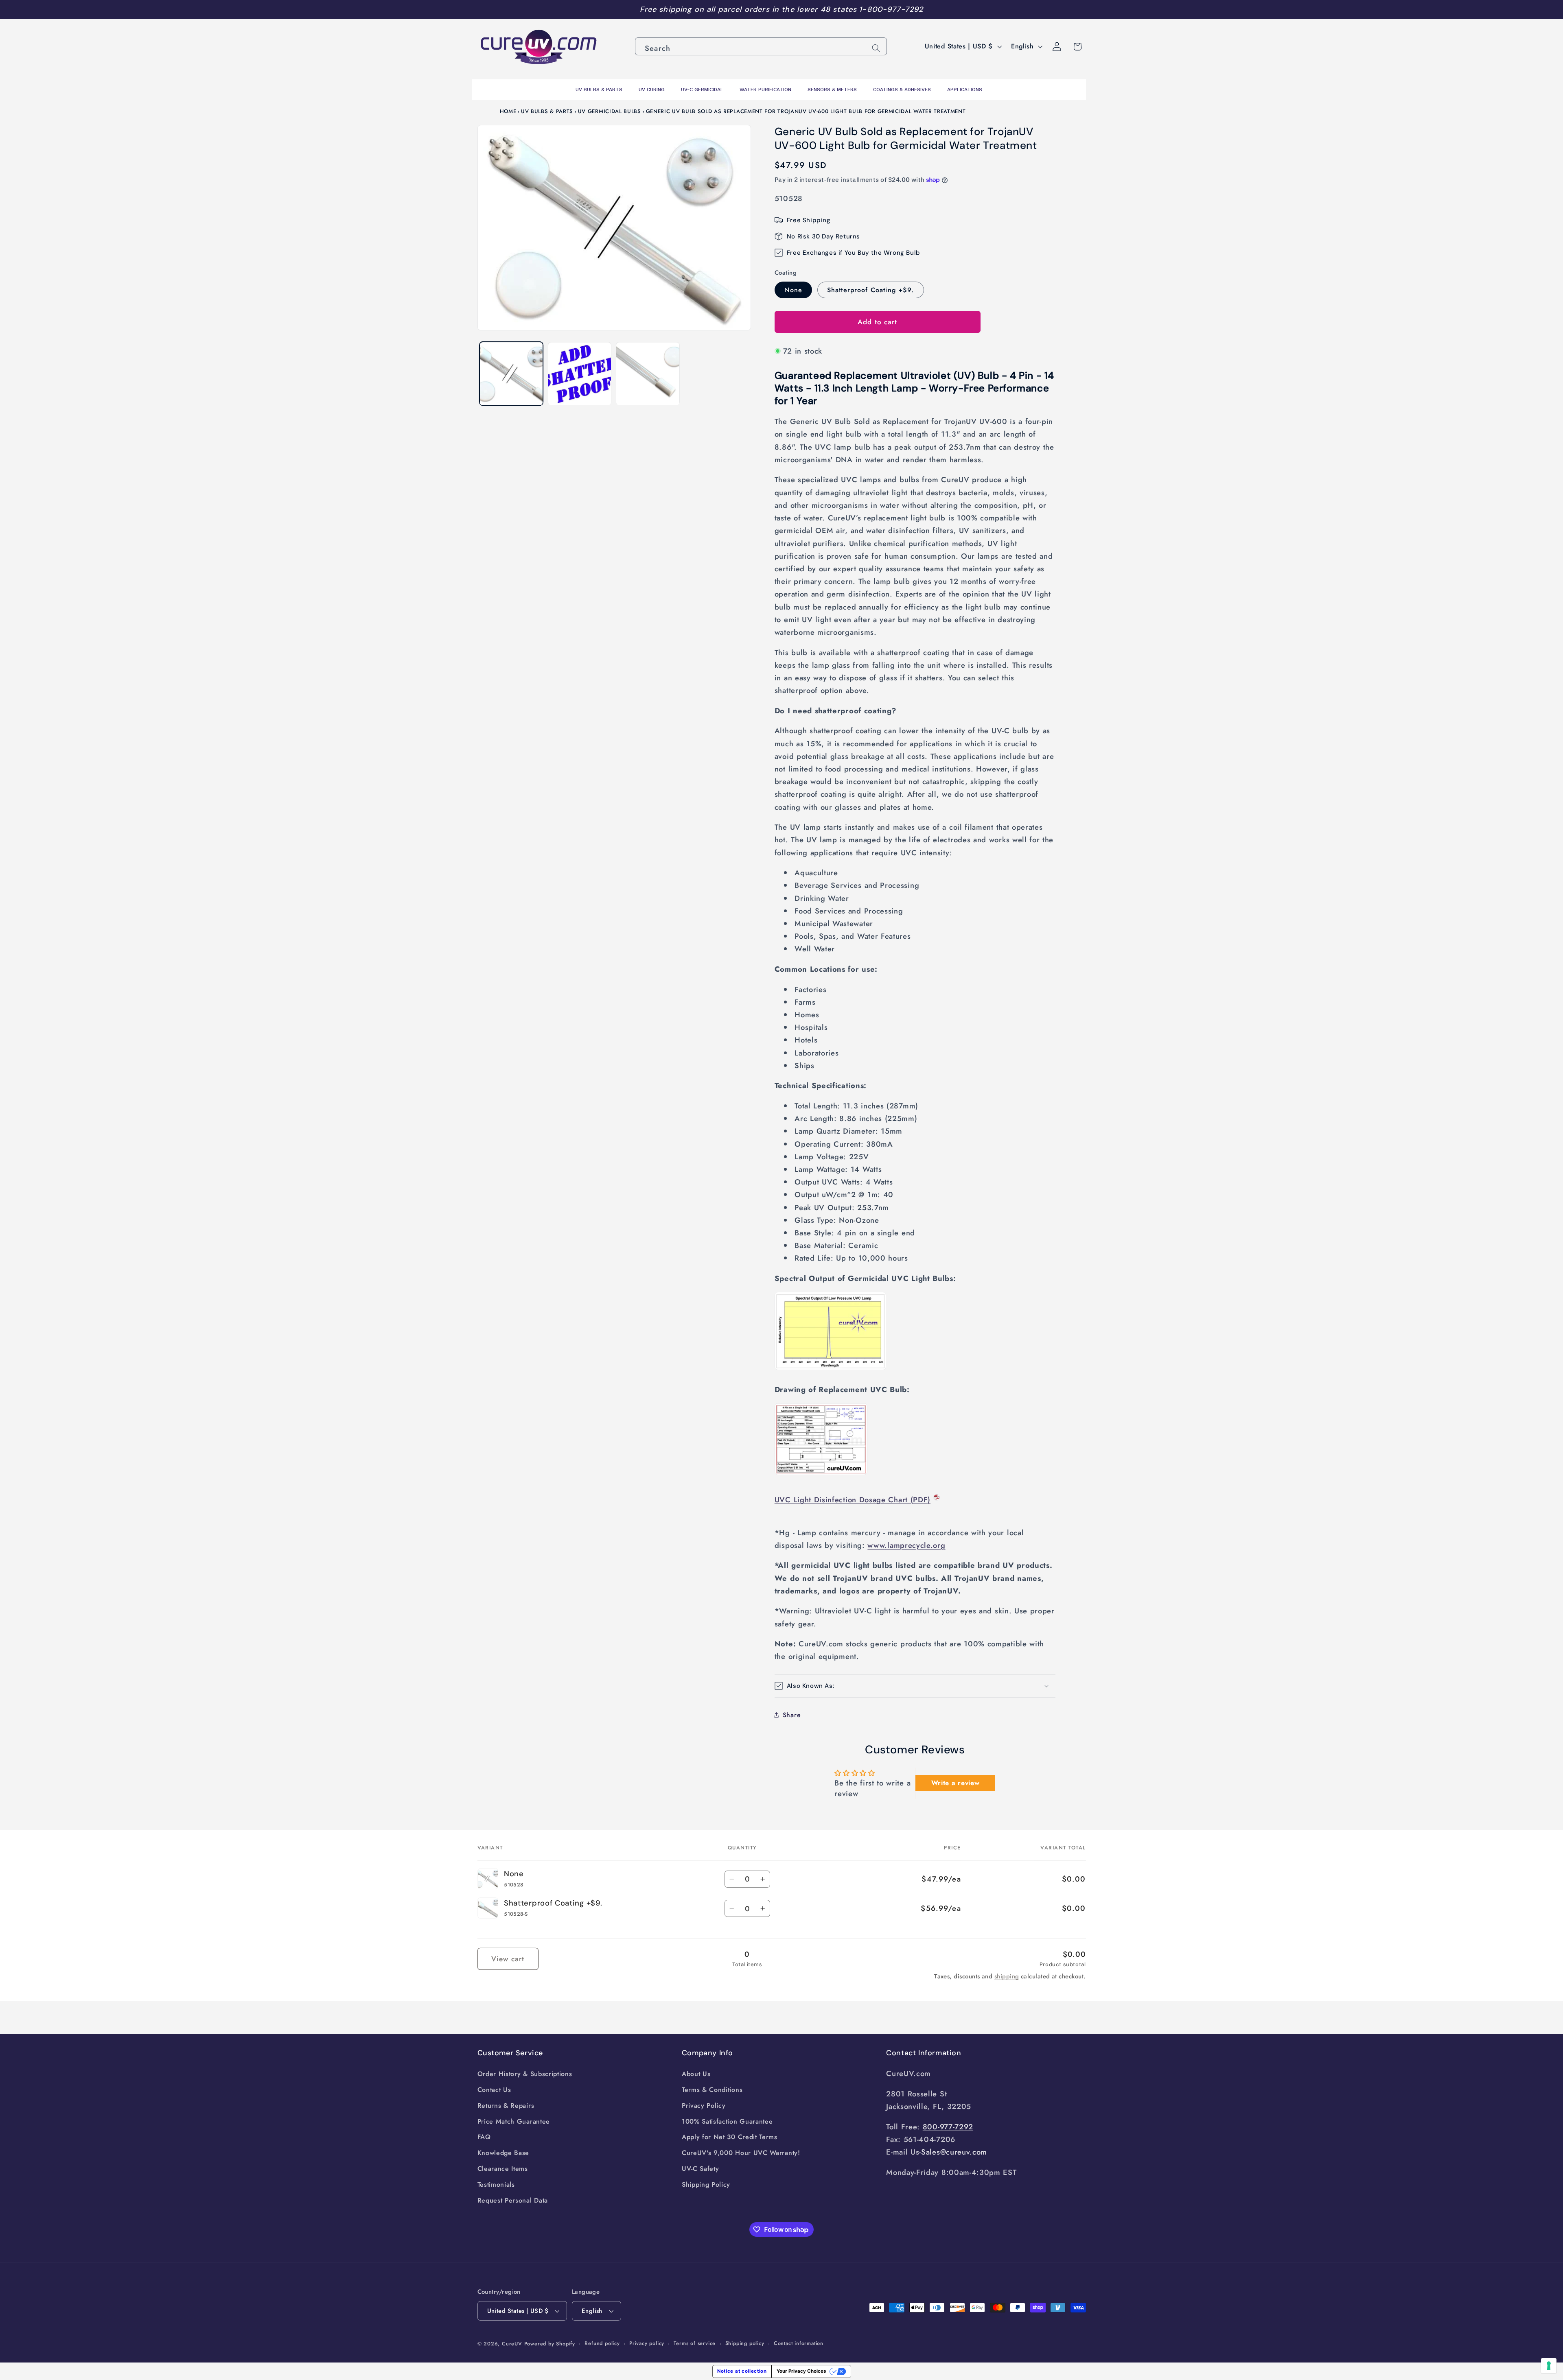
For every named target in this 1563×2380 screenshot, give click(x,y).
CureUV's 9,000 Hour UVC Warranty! (741, 2153)
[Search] (876, 48)
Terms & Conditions (712, 2090)
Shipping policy (745, 2343)
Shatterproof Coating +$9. (871, 290)
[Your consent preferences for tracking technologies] (1549, 2366)
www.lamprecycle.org (906, 1545)
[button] (915, 1686)
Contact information (799, 2343)
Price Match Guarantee (514, 2121)
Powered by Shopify (550, 2344)
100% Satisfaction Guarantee (727, 2121)
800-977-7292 (948, 2127)
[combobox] (761, 46)
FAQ (484, 2137)
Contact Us (494, 2090)
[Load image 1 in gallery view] (511, 374)
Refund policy (602, 2343)
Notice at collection (742, 2371)
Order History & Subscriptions (525, 2074)
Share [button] (792, 1715)
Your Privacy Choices (801, 2371)
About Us (696, 2074)
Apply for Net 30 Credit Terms (730, 2137)
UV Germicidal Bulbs (610, 111)
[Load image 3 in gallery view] (648, 374)
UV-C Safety (701, 2169)
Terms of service (695, 2343)
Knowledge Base (503, 2153)
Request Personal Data (513, 2200)
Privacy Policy (704, 2106)
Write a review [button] (956, 1783)
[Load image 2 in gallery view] (580, 374)
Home (508, 111)
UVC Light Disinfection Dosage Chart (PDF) (853, 1500)
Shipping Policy (706, 2184)
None (794, 290)
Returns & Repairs (506, 2106)
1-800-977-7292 (891, 9)
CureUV (512, 2344)
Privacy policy (647, 2343)
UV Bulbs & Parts (547, 111)
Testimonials (496, 2184)
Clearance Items (503, 2169)
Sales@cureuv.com (954, 2152)
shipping (1007, 1976)
